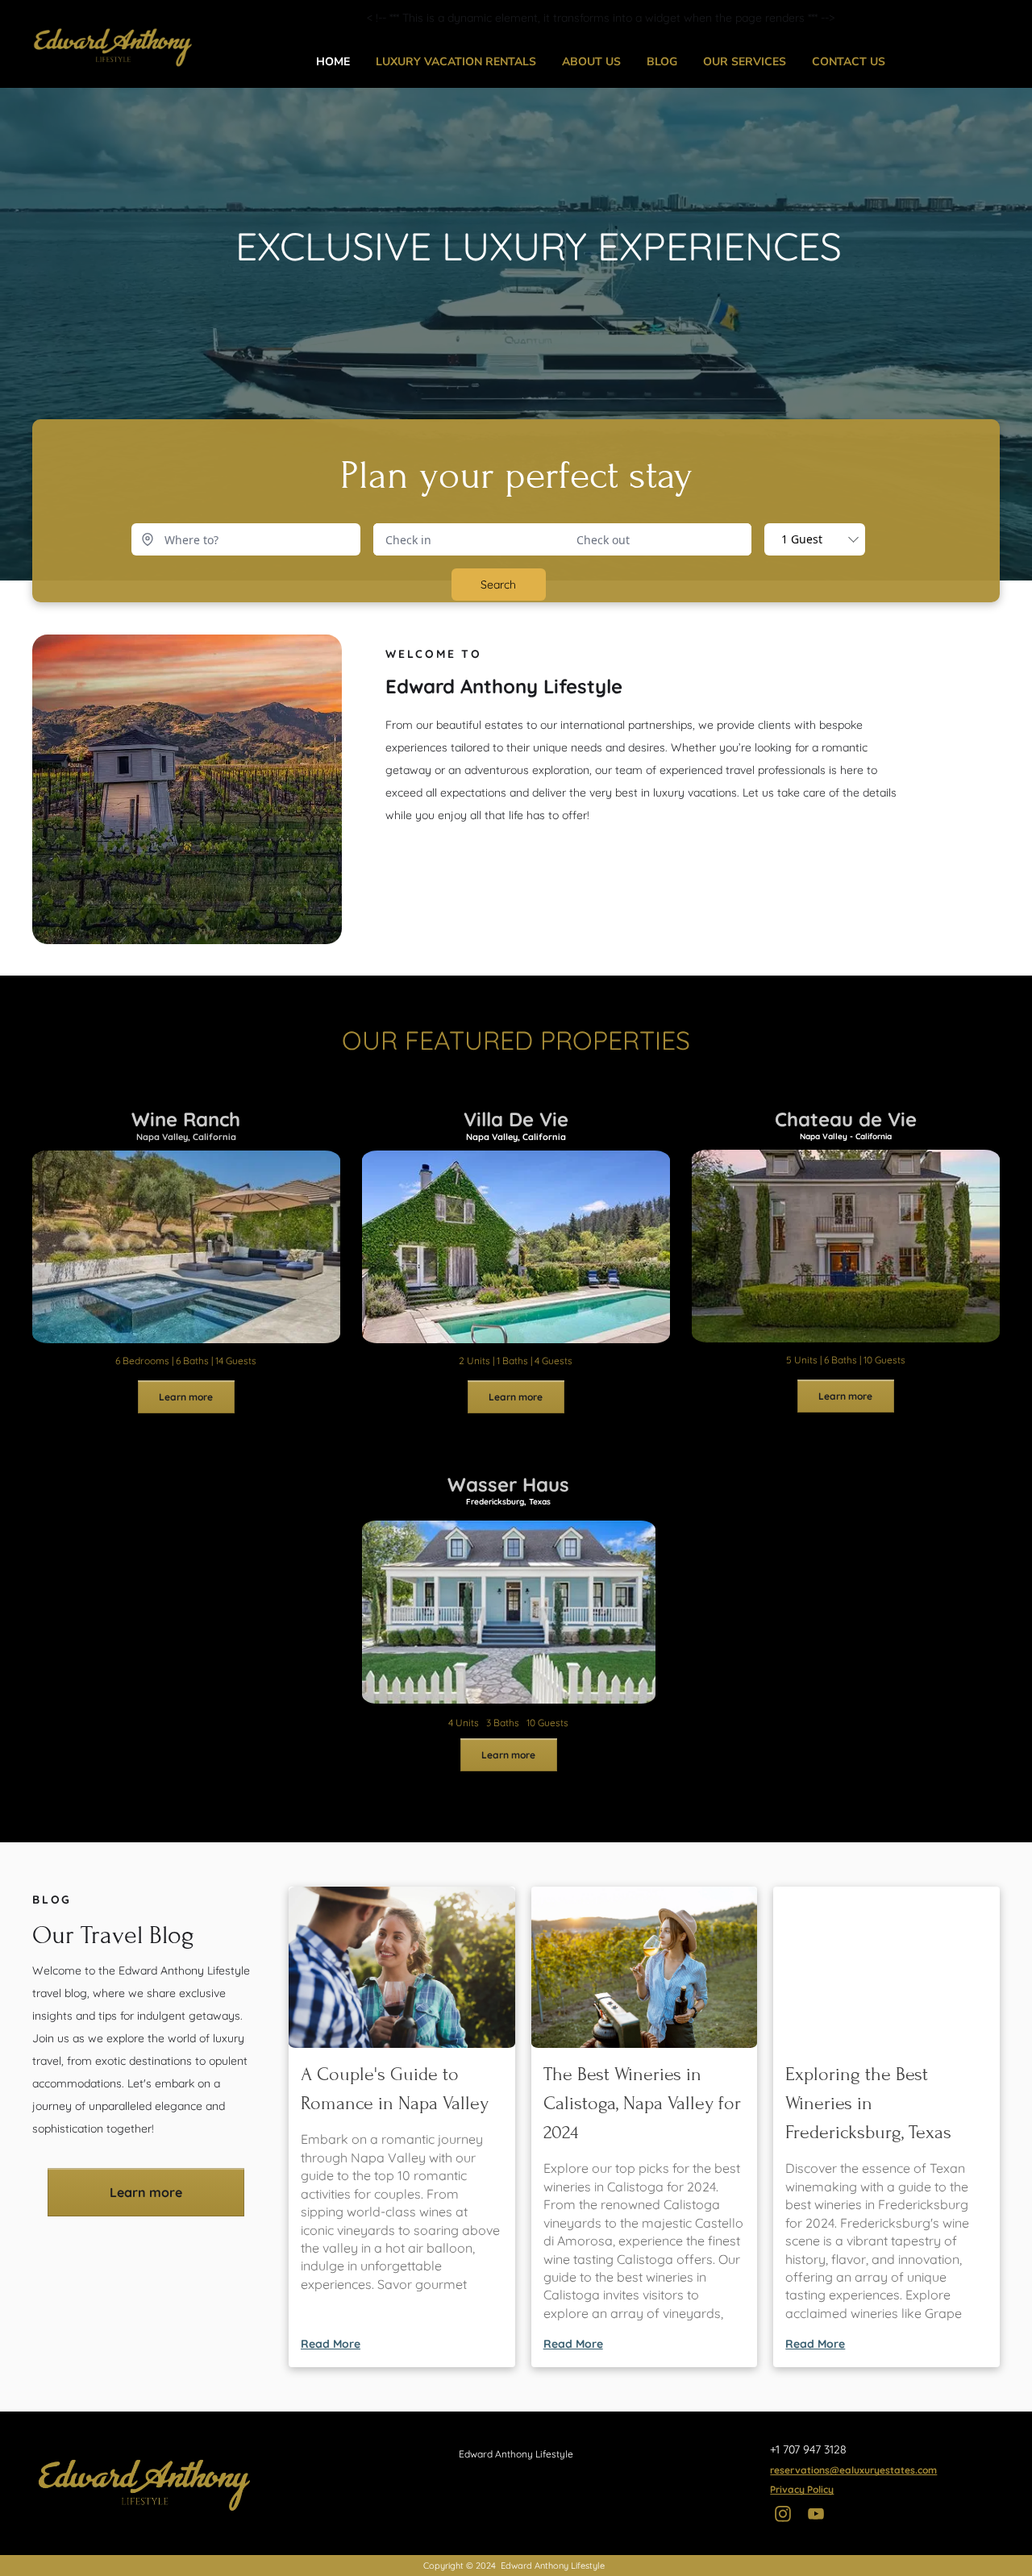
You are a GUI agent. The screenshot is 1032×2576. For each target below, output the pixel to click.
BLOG (662, 62)
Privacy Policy (802, 2489)
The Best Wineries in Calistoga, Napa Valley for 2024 (642, 2103)
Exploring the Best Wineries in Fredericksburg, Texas (868, 2103)
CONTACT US (849, 62)
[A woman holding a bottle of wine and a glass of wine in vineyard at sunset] (645, 1967)
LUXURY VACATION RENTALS (456, 62)
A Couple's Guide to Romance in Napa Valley (395, 2089)
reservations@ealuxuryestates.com (853, 2470)
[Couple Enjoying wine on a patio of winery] (886, 1967)
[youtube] (816, 2516)
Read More (331, 2344)
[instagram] (782, 2516)
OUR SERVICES (745, 62)
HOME (333, 62)
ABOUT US (591, 62)
